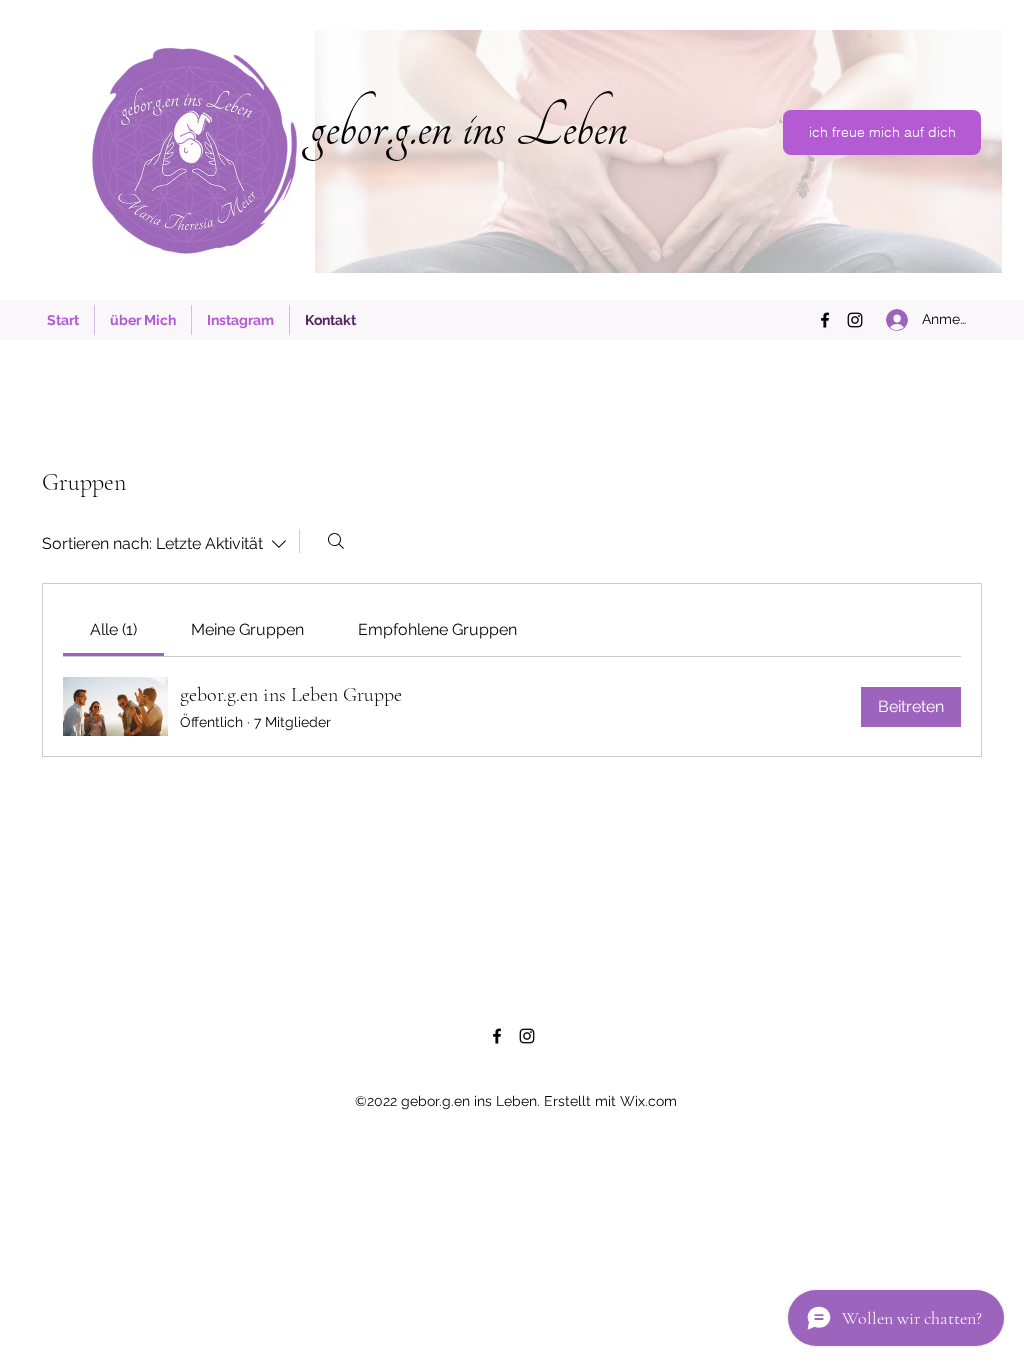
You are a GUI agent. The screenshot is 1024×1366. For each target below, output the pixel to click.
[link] (113, 629)
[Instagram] (855, 320)
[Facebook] (825, 320)
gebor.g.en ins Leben (468, 127)
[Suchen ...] (336, 541)
